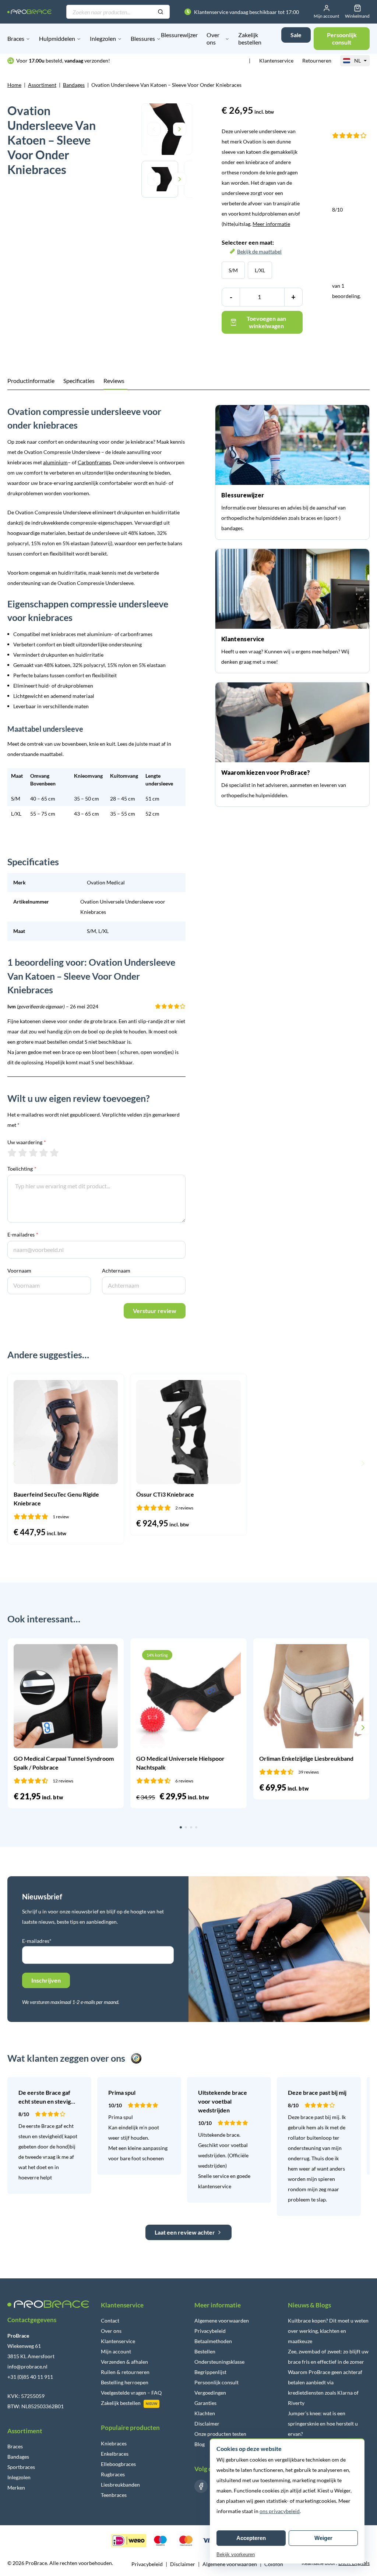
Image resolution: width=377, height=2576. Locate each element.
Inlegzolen (103, 38)
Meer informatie (271, 224)
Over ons (213, 38)
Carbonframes (94, 462)
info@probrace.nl (27, 2366)
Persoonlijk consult (216, 2382)
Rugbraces (113, 2474)
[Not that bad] (23, 1153)
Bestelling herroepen (125, 2382)
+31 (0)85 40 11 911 (30, 2377)
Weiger (323, 2538)
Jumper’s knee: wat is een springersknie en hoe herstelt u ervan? (323, 2424)
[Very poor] (12, 1153)
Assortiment (42, 85)
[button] (14, 1463)
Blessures (143, 38)
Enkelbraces (115, 2454)
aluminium (55, 462)
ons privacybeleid (280, 2511)
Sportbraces (21, 2467)
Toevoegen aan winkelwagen (266, 322)
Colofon (274, 2564)
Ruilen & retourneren (125, 2372)
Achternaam (116, 1271)
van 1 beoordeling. (346, 253)
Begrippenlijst (210, 2372)
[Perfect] (54, 1153)
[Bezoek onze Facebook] (201, 2486)
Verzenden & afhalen (124, 2362)
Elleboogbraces (118, 2464)
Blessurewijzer (179, 35)
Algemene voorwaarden (222, 2320)
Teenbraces (114, 2495)
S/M (233, 270)
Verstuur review (155, 1311)
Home (14, 85)
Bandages (74, 85)
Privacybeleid (210, 2331)
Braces (16, 38)
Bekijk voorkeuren (236, 2554)
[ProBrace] (29, 12)
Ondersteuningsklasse (219, 2362)
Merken (16, 2488)
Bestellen (205, 2351)
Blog (200, 2444)
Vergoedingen (210, 2393)
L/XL (260, 270)
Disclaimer (207, 2424)
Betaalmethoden (213, 2341)
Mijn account (116, 2351)
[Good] (44, 1153)
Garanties (205, 2403)
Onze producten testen (220, 2434)
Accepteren (251, 2538)
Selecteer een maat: (252, 247)
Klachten (205, 2413)
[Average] (33, 1153)
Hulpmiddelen (57, 38)
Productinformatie (31, 381)
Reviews (114, 381)
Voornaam (19, 1271)
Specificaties (79, 381)
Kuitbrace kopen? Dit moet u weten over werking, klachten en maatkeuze (328, 2331)
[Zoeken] (161, 12)
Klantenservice (276, 61)
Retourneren (317, 61)
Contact (110, 2320)
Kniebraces (114, 2443)
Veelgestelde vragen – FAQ (131, 2393)
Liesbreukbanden (120, 2485)
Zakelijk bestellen (250, 38)
